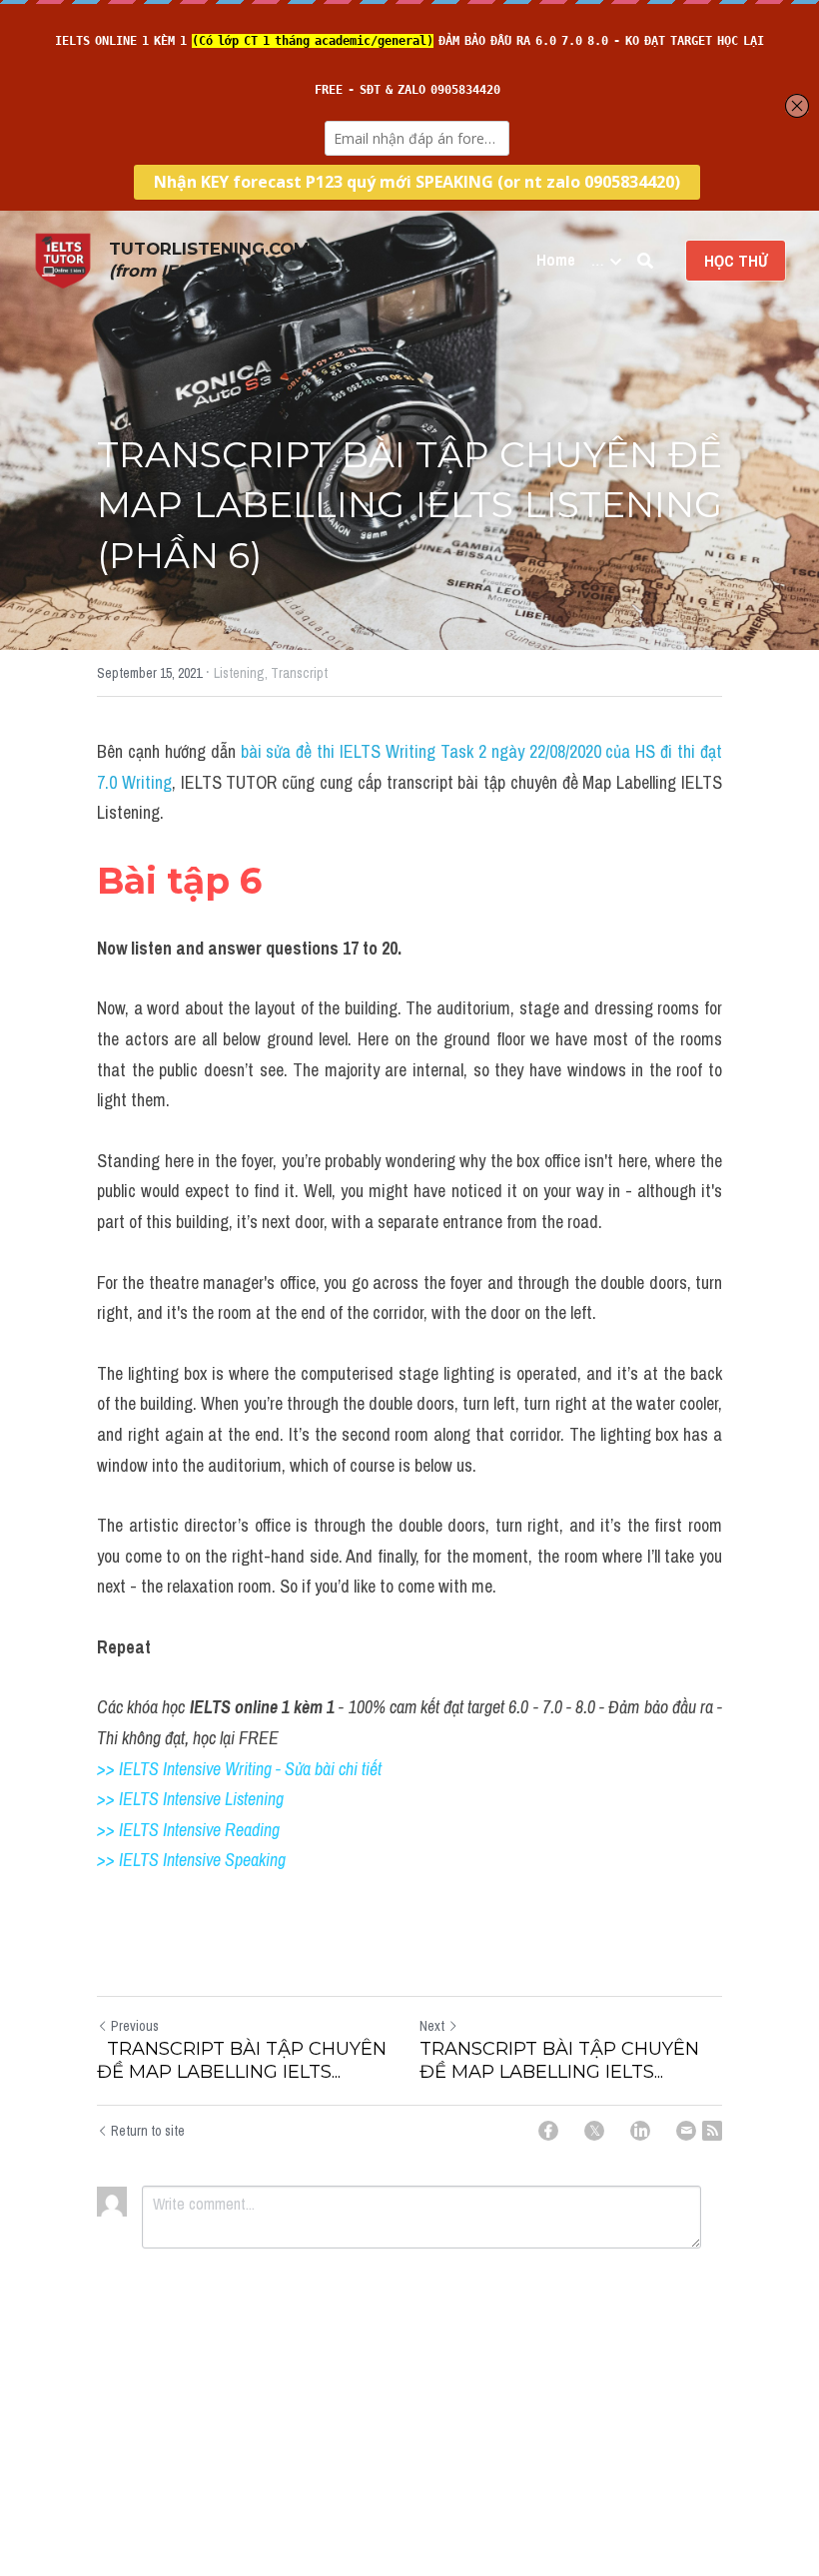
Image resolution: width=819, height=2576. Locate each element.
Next (432, 2026)
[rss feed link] (712, 2131)
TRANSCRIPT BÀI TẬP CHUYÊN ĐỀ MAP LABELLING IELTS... (242, 2060)
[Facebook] (548, 2131)
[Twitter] (594, 2131)
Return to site (148, 2131)
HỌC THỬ (736, 261)
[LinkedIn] (640, 2131)
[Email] (686, 2131)
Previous (135, 2026)
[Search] (645, 261)
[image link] (63, 259)
